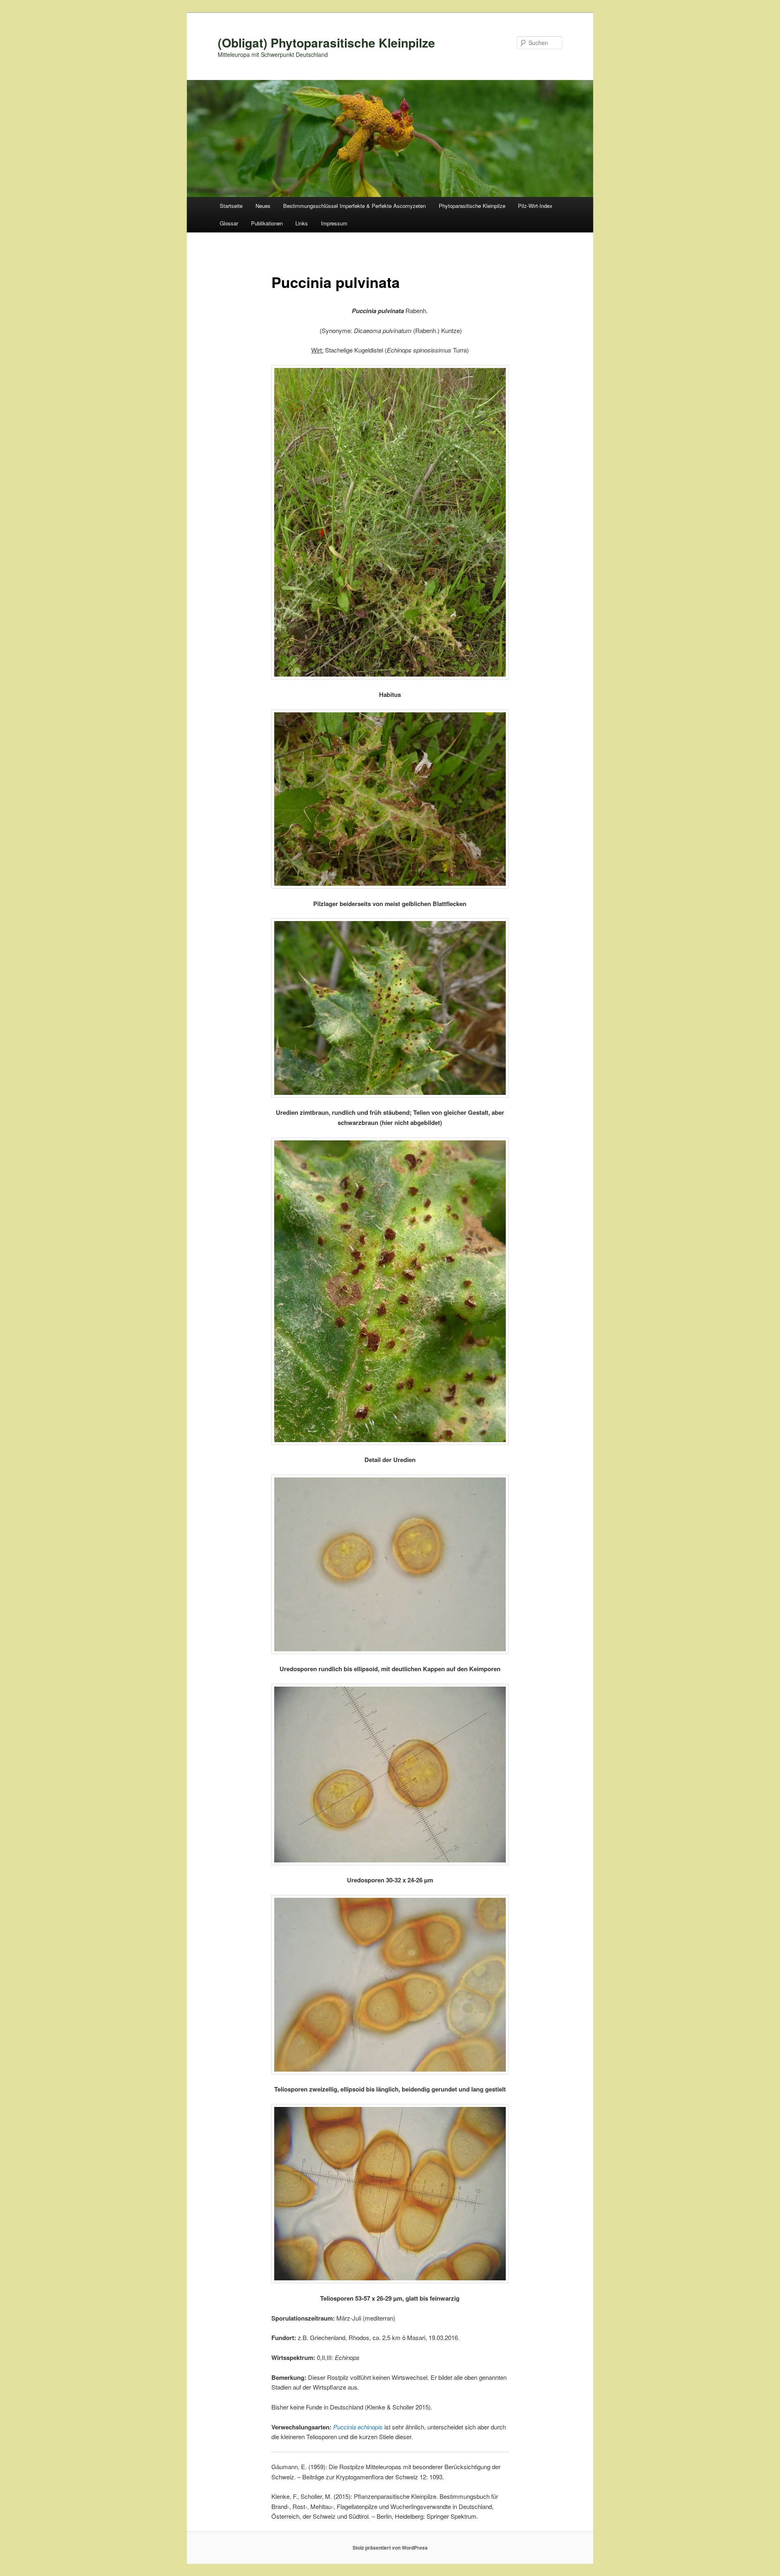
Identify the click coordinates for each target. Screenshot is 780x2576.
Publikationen (267, 223)
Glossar (229, 223)
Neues (263, 206)
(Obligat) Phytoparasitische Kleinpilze (326, 42)
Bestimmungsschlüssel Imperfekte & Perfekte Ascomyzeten (354, 206)
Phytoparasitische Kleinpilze (472, 206)
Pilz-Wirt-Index (535, 206)
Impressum (334, 223)
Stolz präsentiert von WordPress (390, 2548)
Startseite (231, 206)
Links (302, 223)
